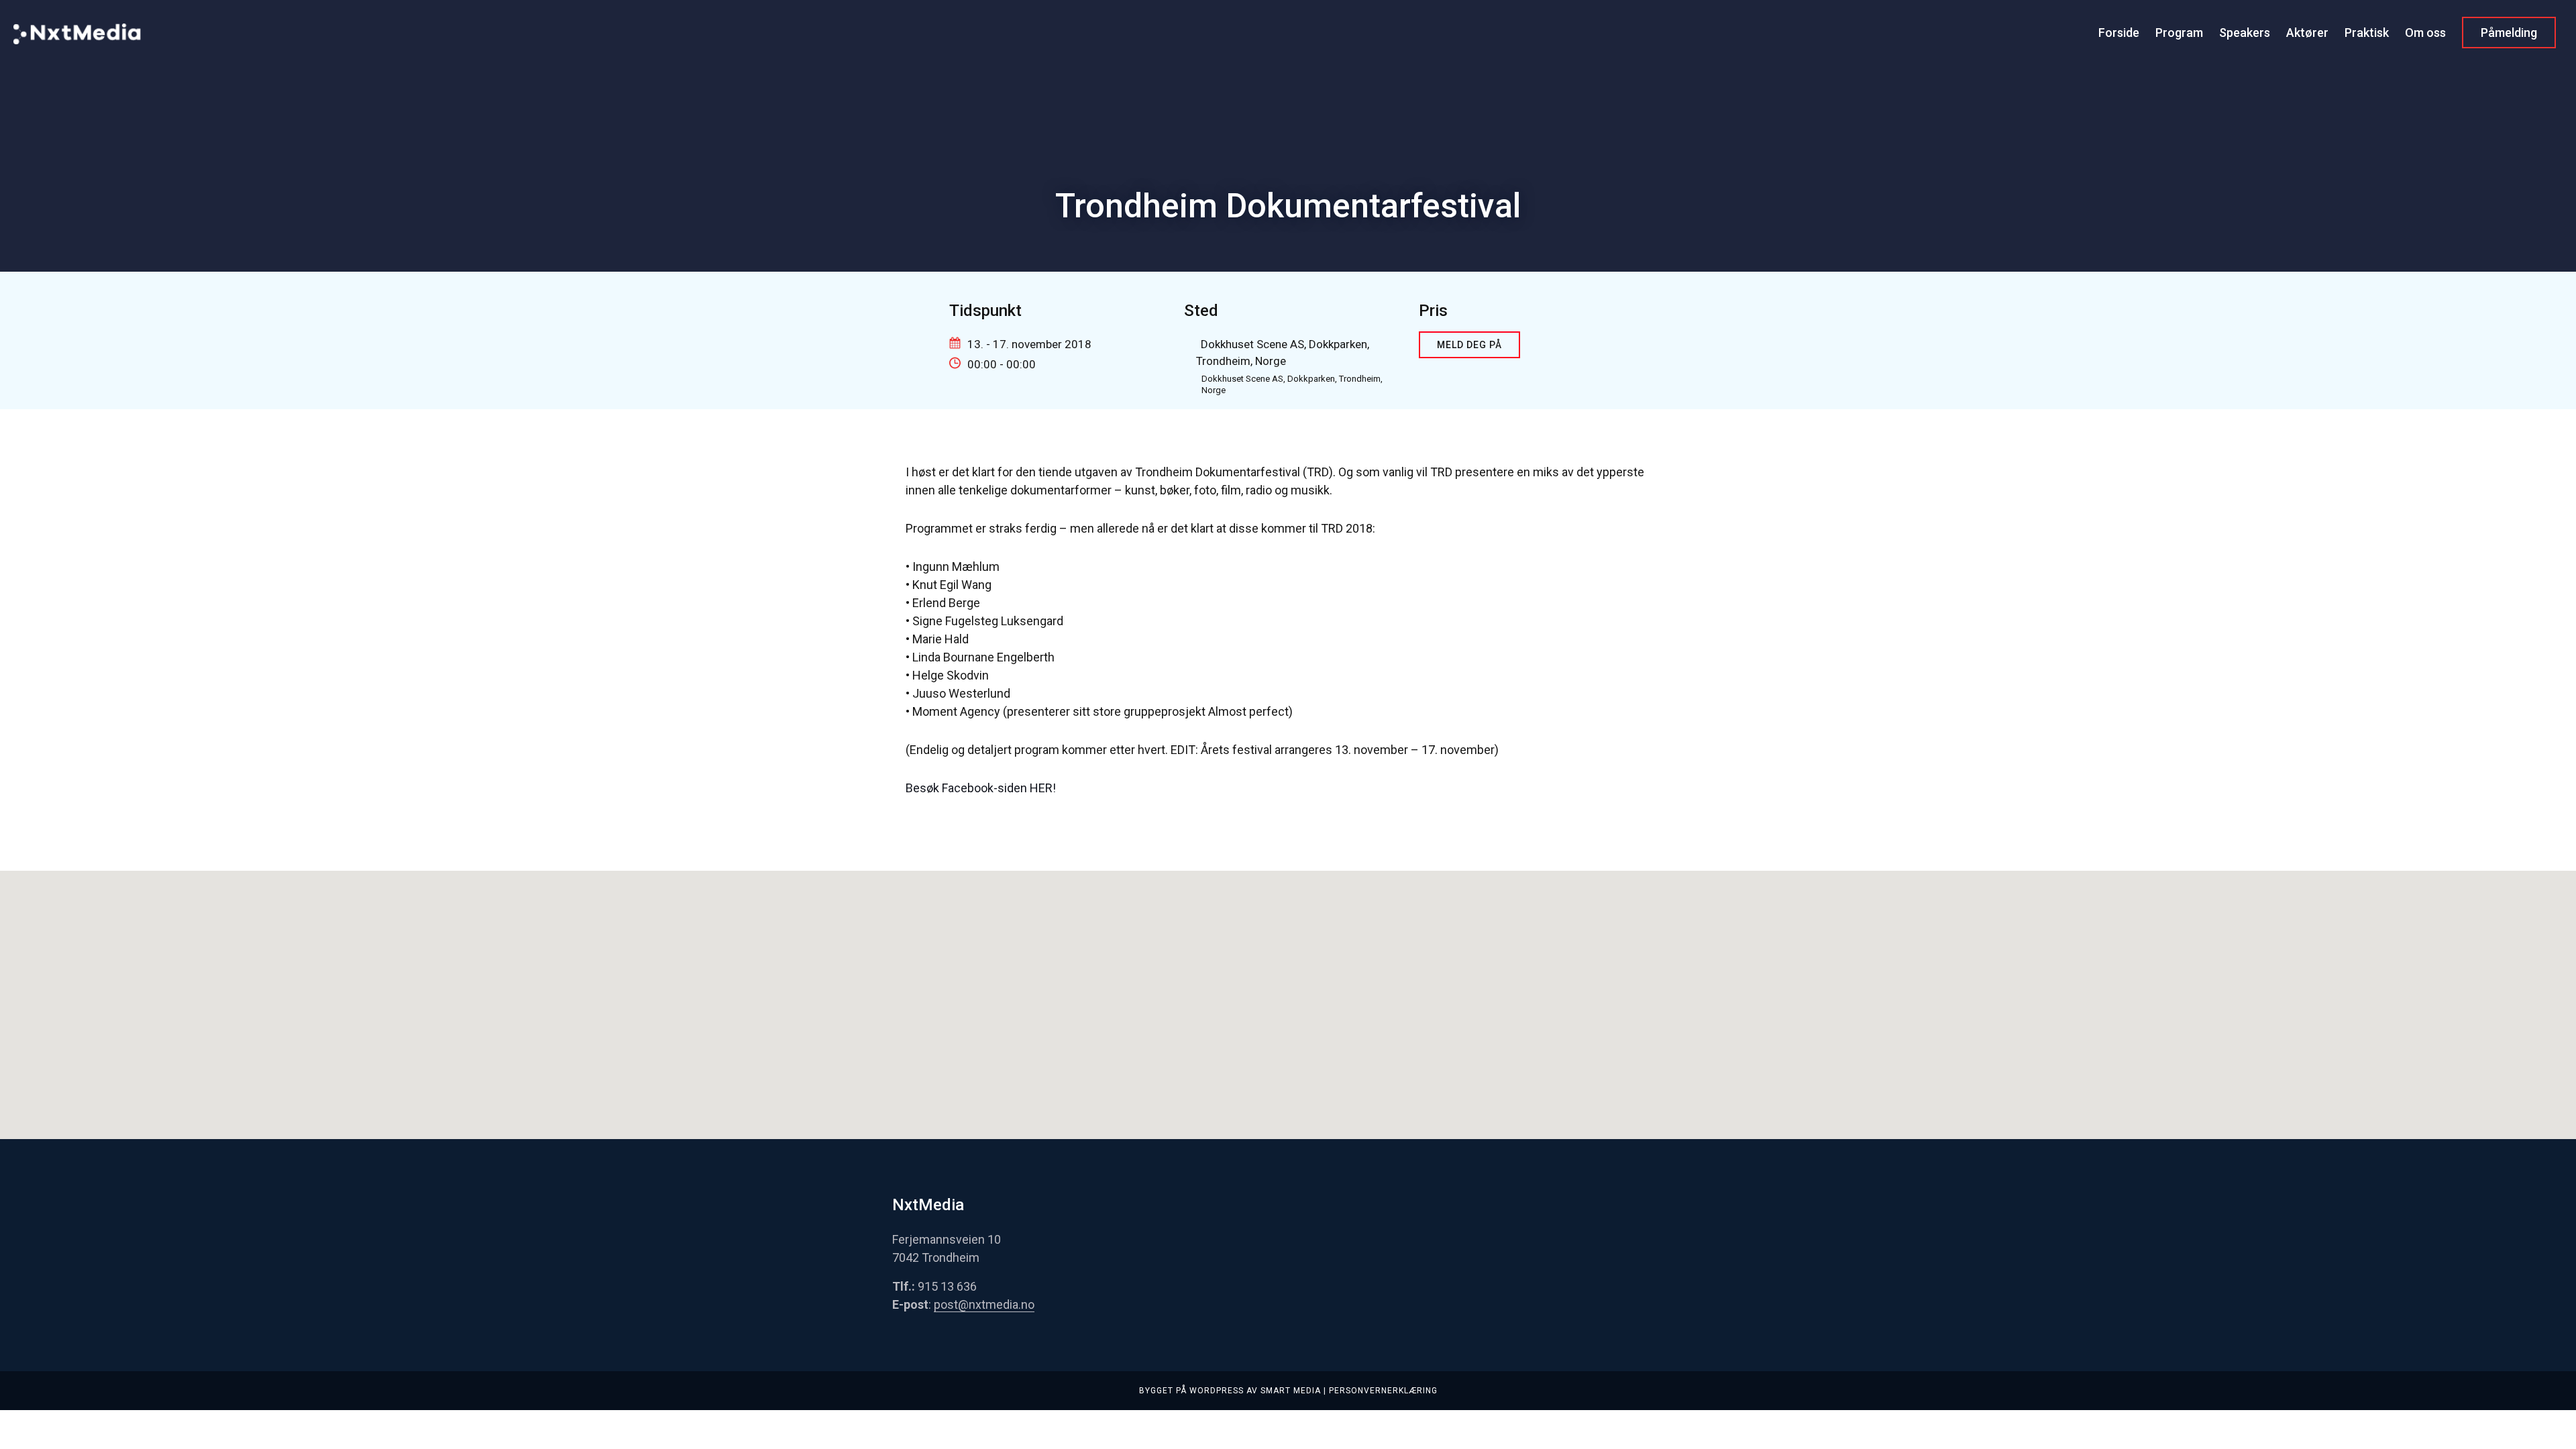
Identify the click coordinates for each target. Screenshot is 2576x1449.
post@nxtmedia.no (984, 1304)
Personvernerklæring (1383, 1391)
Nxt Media (77, 49)
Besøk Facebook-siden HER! (981, 788)
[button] (1288, 991)
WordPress (1217, 1391)
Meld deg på (1469, 345)
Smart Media (1291, 1391)
